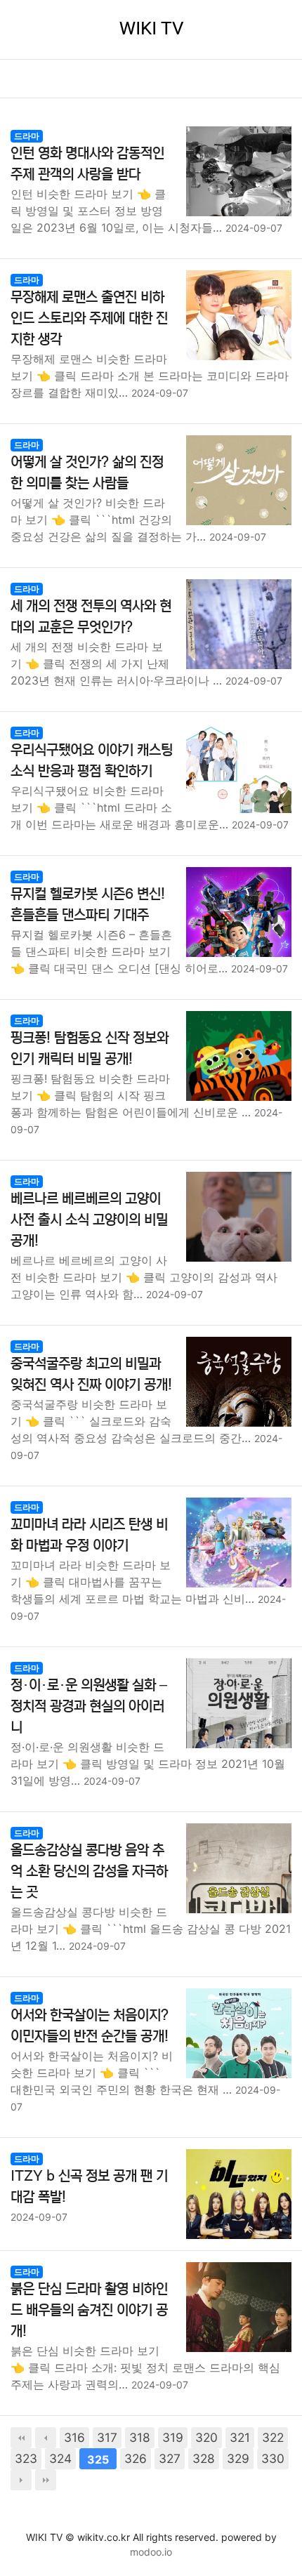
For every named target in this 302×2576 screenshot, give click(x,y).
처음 (21, 2438)
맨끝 (46, 2480)
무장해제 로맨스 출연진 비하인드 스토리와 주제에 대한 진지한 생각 (89, 318)
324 (60, 2458)
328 (204, 2458)
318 (140, 2437)
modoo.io (151, 2552)
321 (240, 2437)
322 (273, 2437)
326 (136, 2458)
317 (107, 2437)
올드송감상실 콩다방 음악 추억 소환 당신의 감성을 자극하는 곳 (89, 1871)
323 (26, 2458)
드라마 (27, 136)
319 (173, 2437)
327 (170, 2458)
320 (206, 2437)
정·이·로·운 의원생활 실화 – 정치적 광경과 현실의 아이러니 (89, 1706)
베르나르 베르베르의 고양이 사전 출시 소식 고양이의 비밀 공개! (89, 1220)
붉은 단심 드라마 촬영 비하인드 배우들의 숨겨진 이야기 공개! (89, 2310)
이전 (46, 2438)
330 (273, 2458)
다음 (21, 2480)
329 (238, 2458)
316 (74, 2437)
